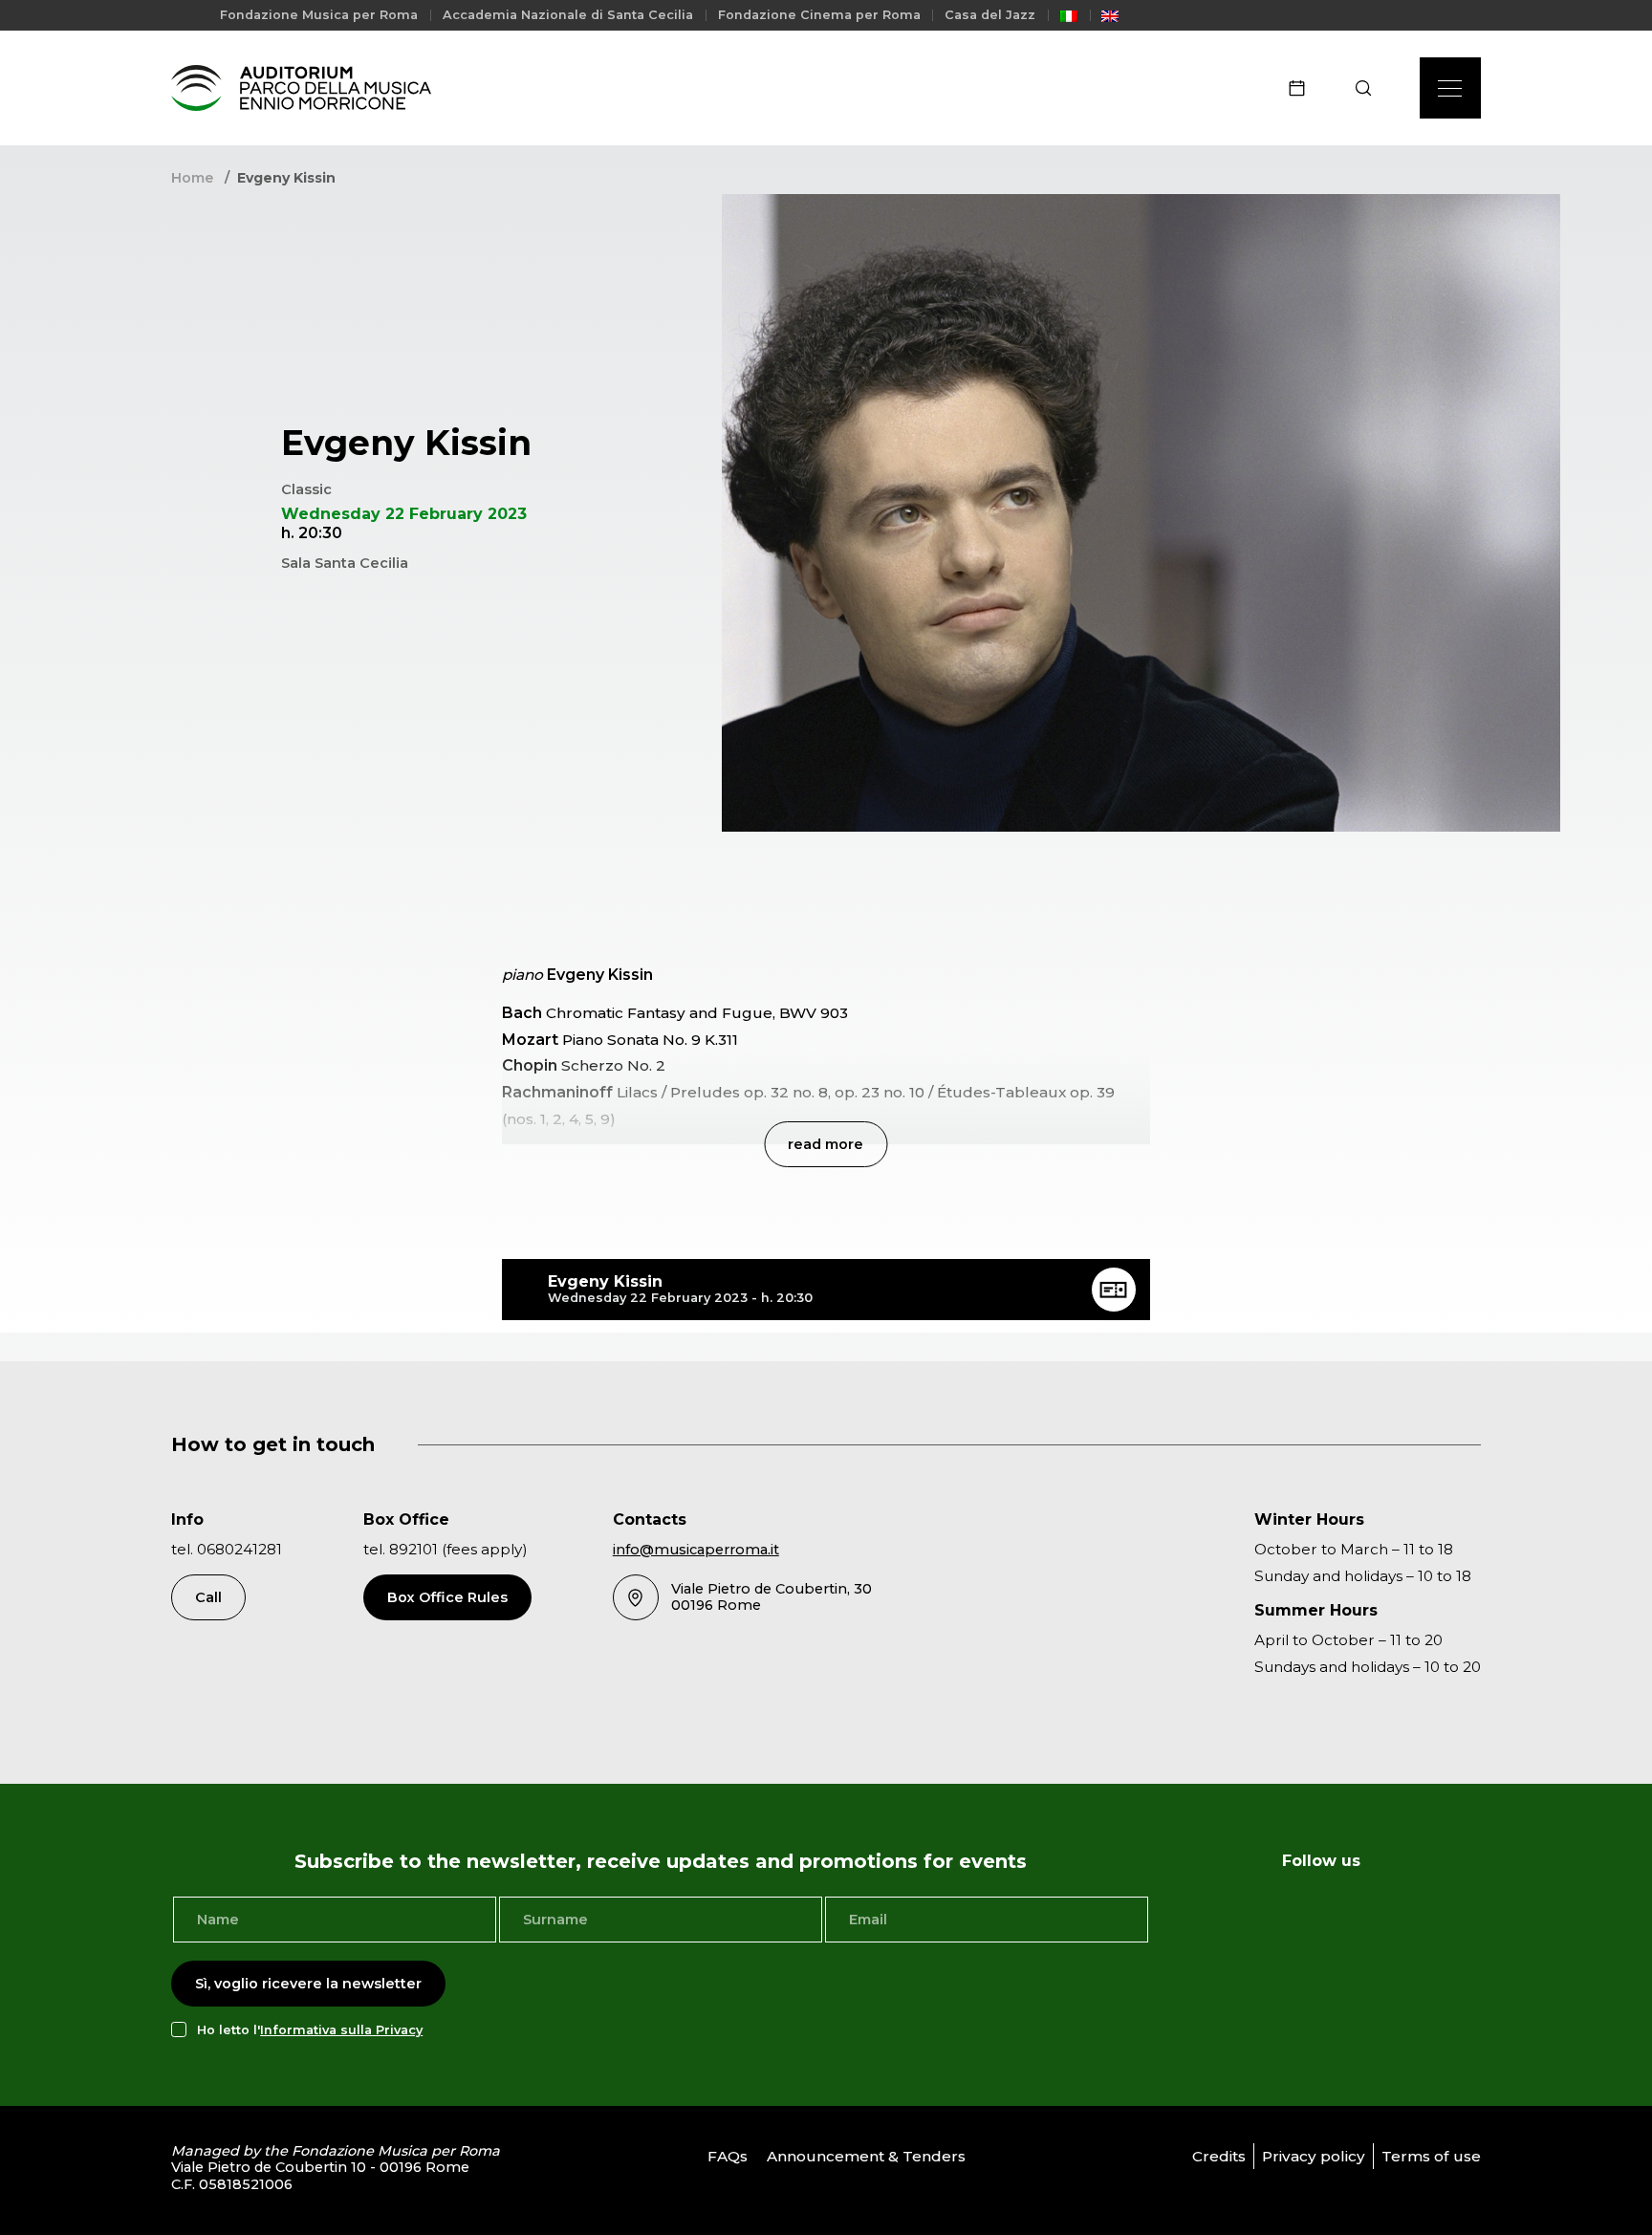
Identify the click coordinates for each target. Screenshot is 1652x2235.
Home (192, 178)
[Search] (1369, 88)
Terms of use (1431, 2156)
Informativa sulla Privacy (341, 2030)
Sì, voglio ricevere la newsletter (308, 1984)
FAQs (728, 2156)
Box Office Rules (447, 1597)
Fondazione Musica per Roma (319, 15)
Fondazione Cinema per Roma (819, 15)
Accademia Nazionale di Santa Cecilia (568, 15)
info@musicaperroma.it (696, 1550)
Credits (1219, 2156)
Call (208, 1597)
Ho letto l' (310, 2030)
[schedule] (1303, 88)
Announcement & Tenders (866, 2156)
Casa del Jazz (990, 15)
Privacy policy (1314, 2156)
